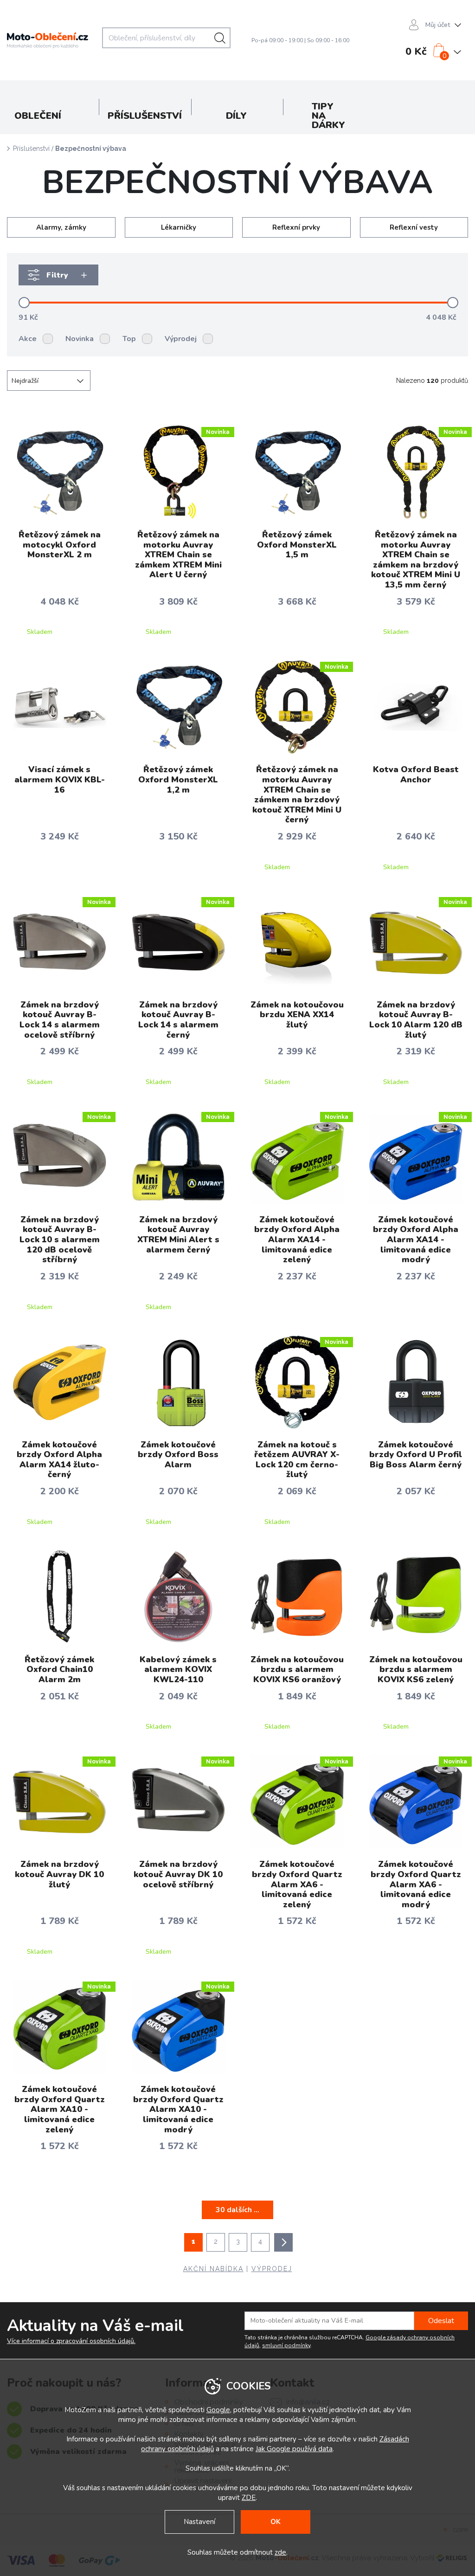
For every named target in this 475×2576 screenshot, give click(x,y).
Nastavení (199, 2522)
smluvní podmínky (286, 2345)
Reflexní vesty (414, 227)
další (283, 2242)
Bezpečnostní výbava (91, 148)
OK (276, 2522)
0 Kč (416, 52)
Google (218, 2410)
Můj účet (438, 25)
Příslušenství (31, 148)
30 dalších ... (237, 2210)
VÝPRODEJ (272, 2269)
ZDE (249, 2498)
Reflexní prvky (296, 227)
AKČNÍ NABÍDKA (213, 2269)
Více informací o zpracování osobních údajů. (71, 2341)
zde (280, 2552)
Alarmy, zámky (61, 227)
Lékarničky (179, 227)
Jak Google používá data (294, 2449)
